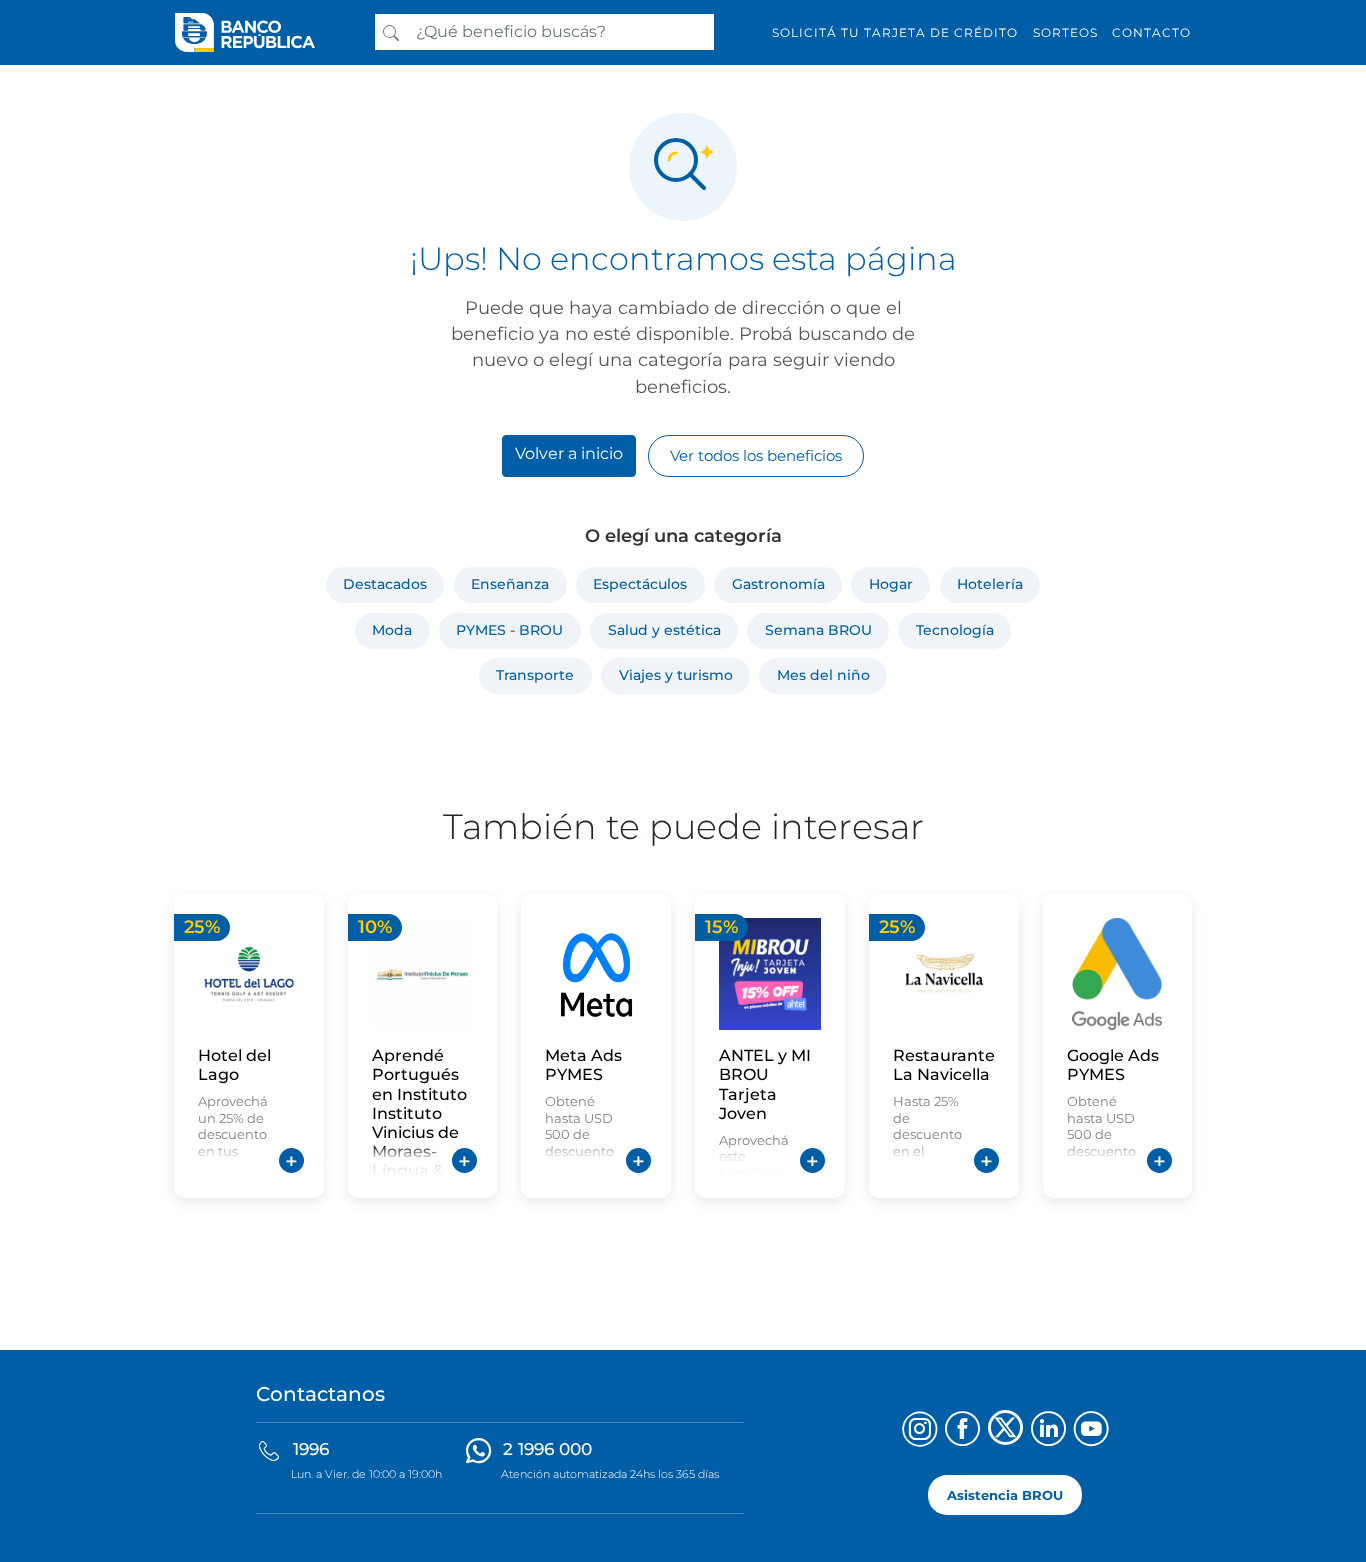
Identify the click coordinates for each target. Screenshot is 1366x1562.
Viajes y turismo (676, 675)
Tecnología (955, 630)
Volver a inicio (569, 453)
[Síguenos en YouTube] (1091, 1431)
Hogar (891, 584)
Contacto (1151, 32)
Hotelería (990, 584)
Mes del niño (823, 675)
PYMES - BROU (509, 630)
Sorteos (1065, 32)
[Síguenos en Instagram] (919, 1431)
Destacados (385, 584)
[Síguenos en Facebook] (962, 1431)
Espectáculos (640, 584)
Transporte (535, 675)
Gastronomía (778, 584)
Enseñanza (510, 584)
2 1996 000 (547, 1449)
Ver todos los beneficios (756, 455)
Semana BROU (818, 630)
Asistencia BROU (1005, 1494)
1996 (311, 1449)
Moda (392, 630)
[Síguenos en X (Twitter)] (1005, 1431)
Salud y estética (664, 630)
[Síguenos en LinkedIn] (1048, 1431)
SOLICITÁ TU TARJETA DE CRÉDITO (895, 32)
